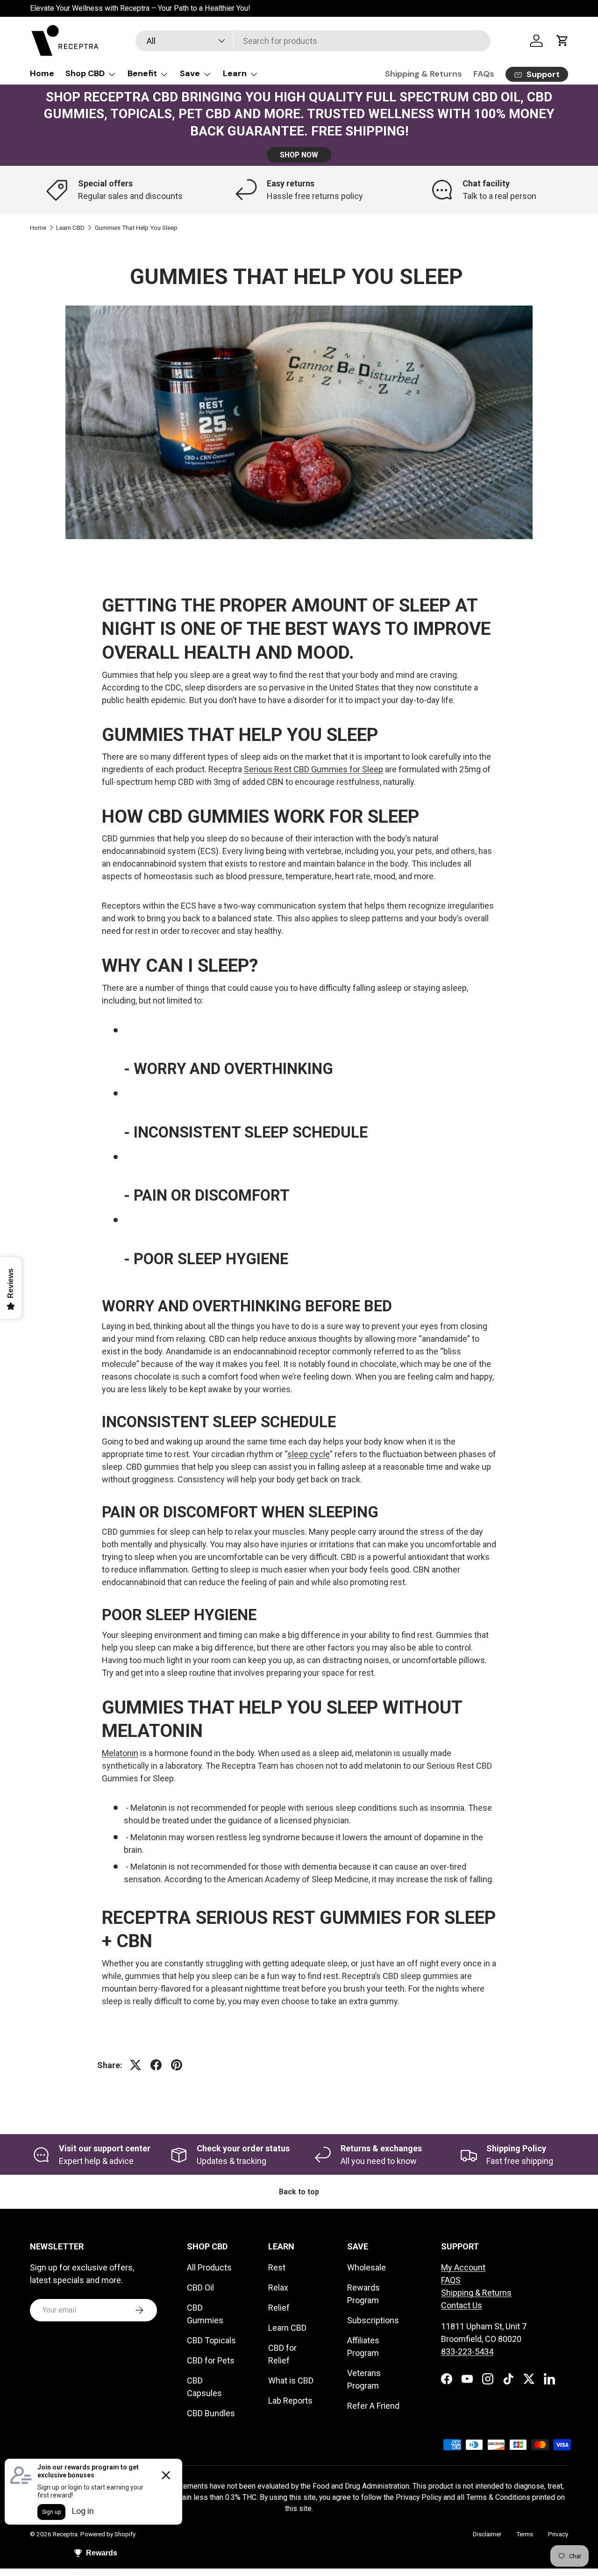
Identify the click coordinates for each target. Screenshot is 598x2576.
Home (42, 73)
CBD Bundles (211, 2413)
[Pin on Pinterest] (177, 2065)
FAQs (484, 74)
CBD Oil (200, 2288)
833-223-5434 (467, 2352)
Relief (279, 2308)
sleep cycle (309, 1454)
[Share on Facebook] (156, 2065)
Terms (525, 2534)
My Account (463, 2267)
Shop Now (299, 154)
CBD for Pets (211, 2360)
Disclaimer (487, 2534)
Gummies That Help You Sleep (137, 228)
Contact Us (462, 2305)
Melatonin (120, 1753)
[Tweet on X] (135, 2065)
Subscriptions (373, 2320)
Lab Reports (290, 2401)
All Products (209, 2267)
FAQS (451, 2280)
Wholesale (367, 2267)
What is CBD (291, 2380)
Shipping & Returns (424, 74)
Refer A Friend (373, 2406)
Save (190, 73)
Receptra (65, 2534)
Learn (235, 73)
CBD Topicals (211, 2340)
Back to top (299, 2192)
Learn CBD (70, 228)
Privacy (558, 2534)
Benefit (142, 73)
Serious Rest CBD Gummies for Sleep (313, 769)
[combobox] (313, 41)
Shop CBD (85, 73)
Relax (278, 2288)
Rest (277, 2267)
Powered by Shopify (108, 2534)
